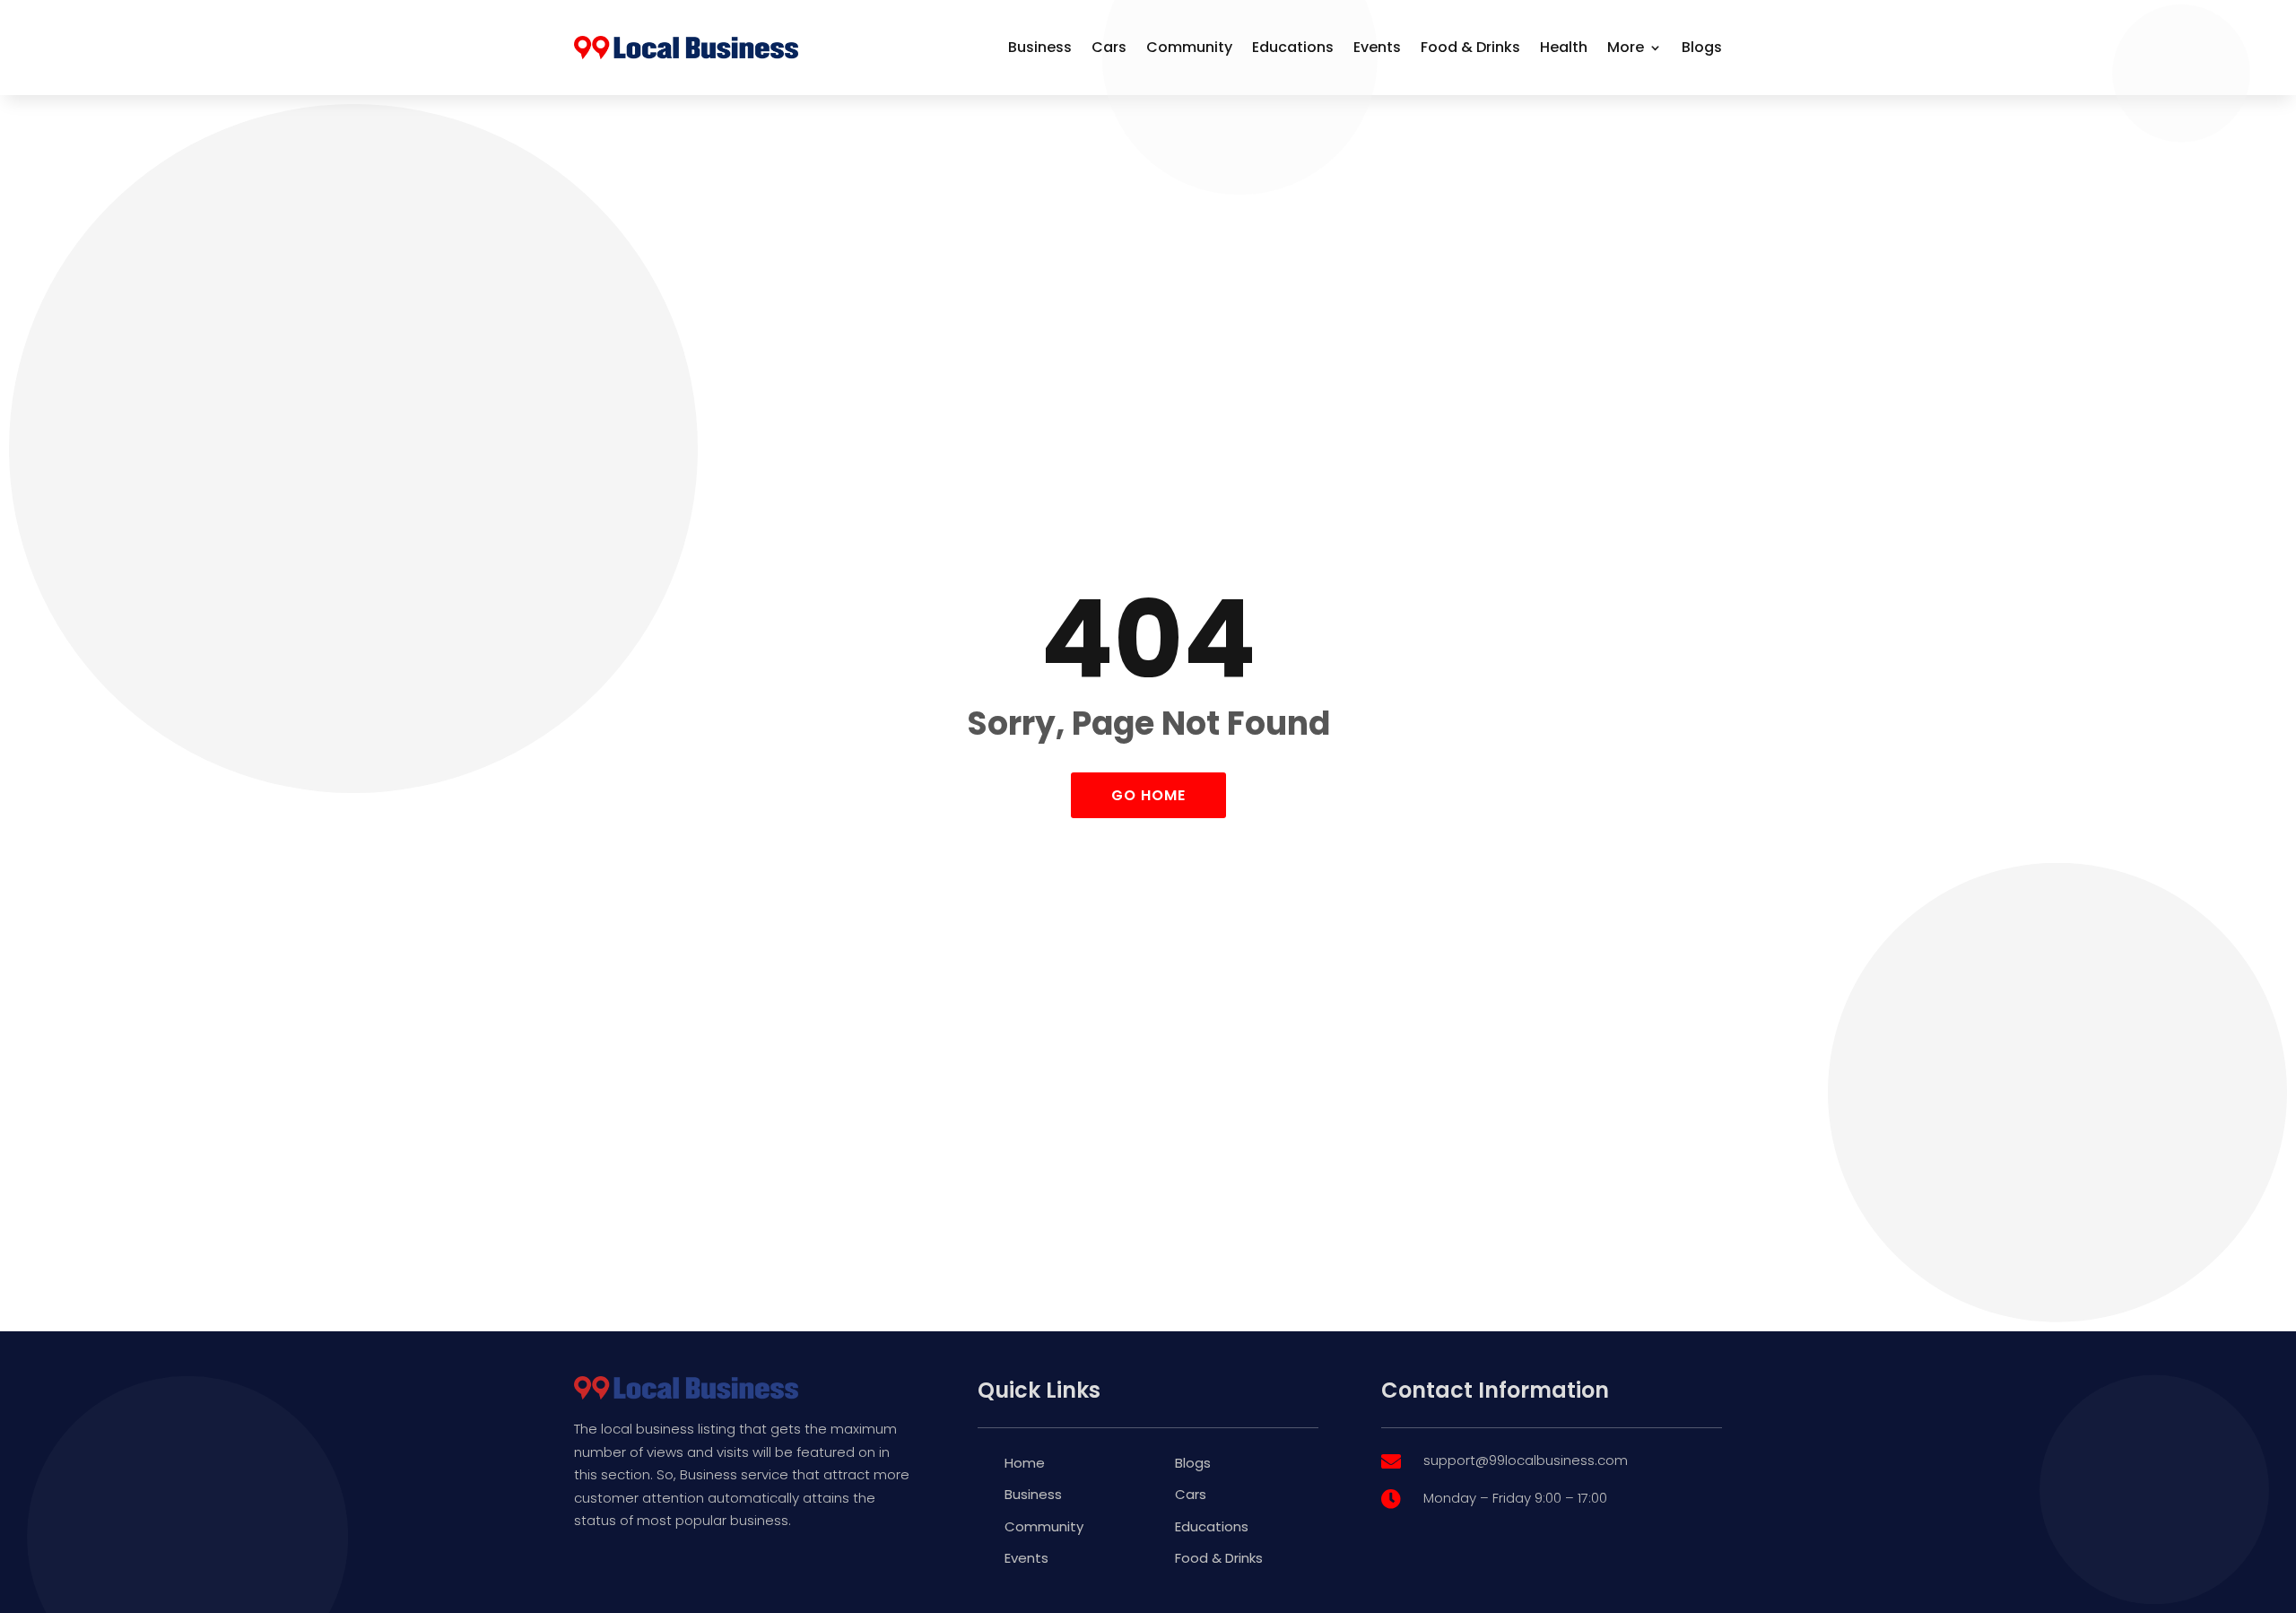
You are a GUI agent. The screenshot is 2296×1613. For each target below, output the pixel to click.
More (1626, 47)
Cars (1109, 47)
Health (1564, 47)
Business (1040, 47)
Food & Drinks (1470, 47)
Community (1189, 47)
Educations (1293, 47)
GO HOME (1148, 795)
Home (1025, 1463)
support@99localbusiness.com (1526, 1460)
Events (1377, 47)
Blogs (1702, 47)
